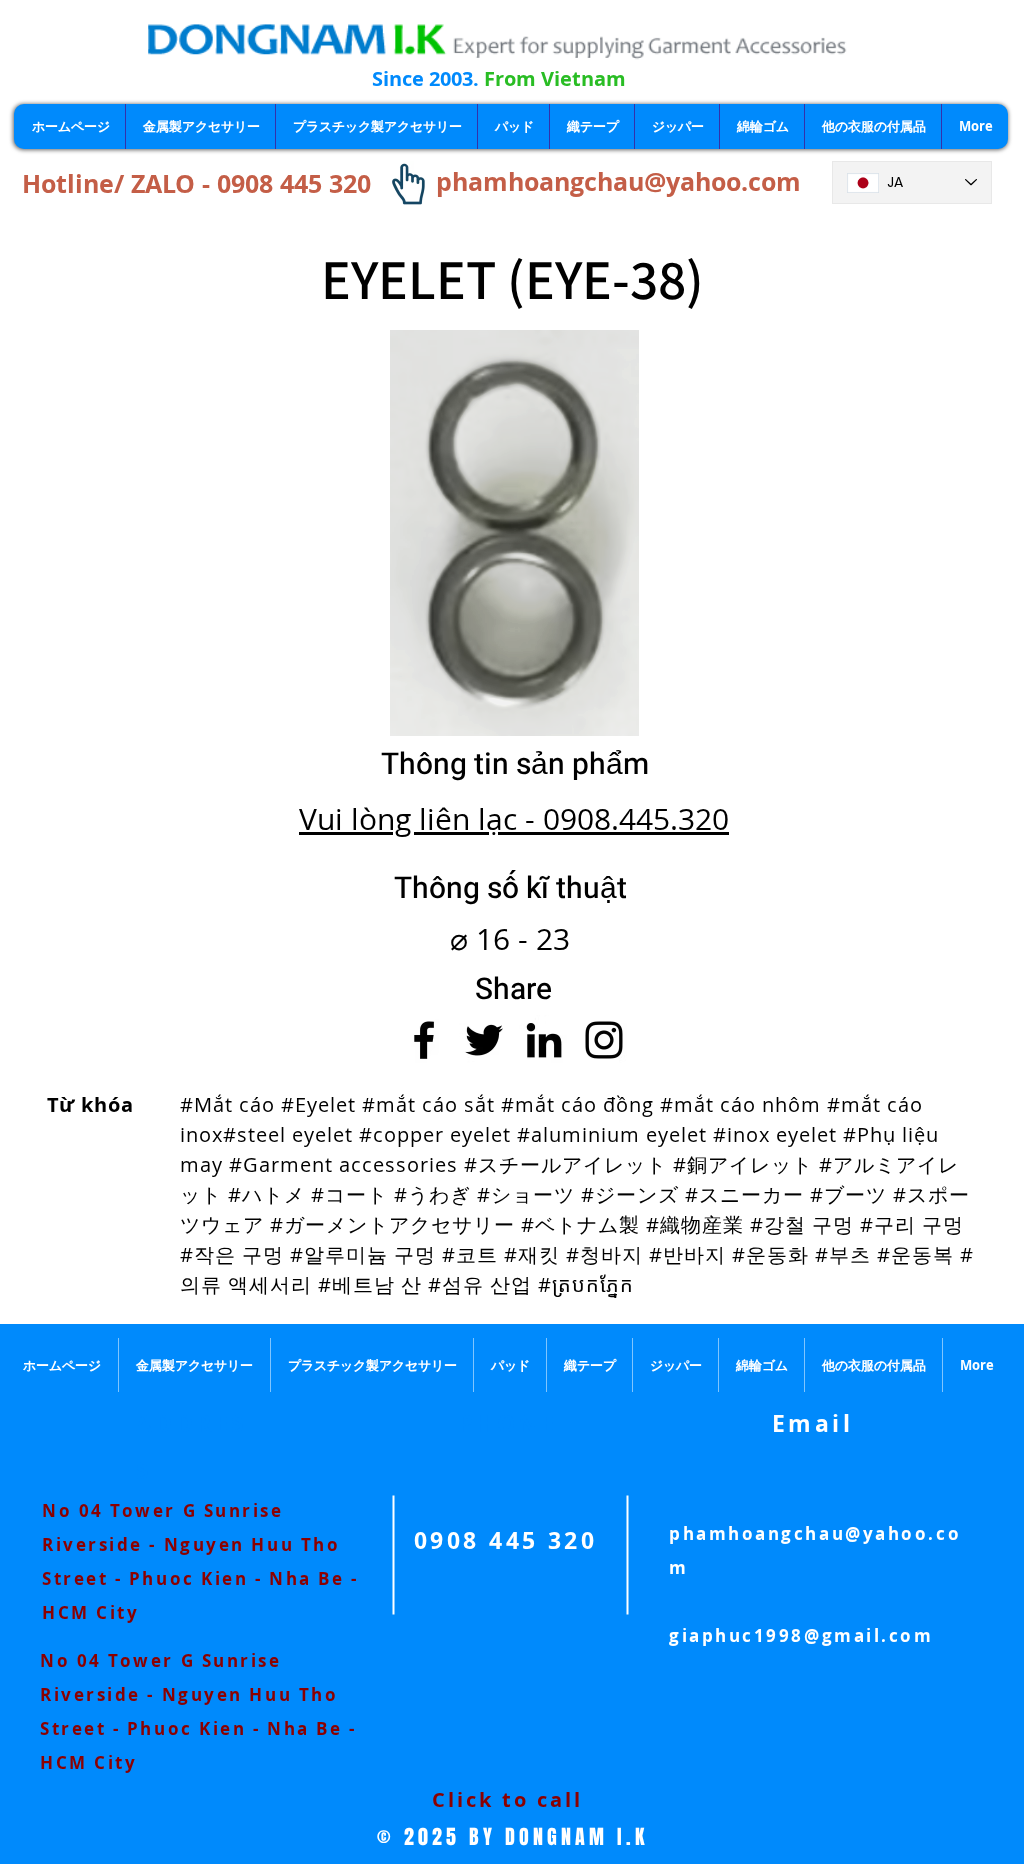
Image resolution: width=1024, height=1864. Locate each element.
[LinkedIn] (544, 1040)
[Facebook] (424, 1040)
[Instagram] (604, 1040)
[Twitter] (484, 1040)
